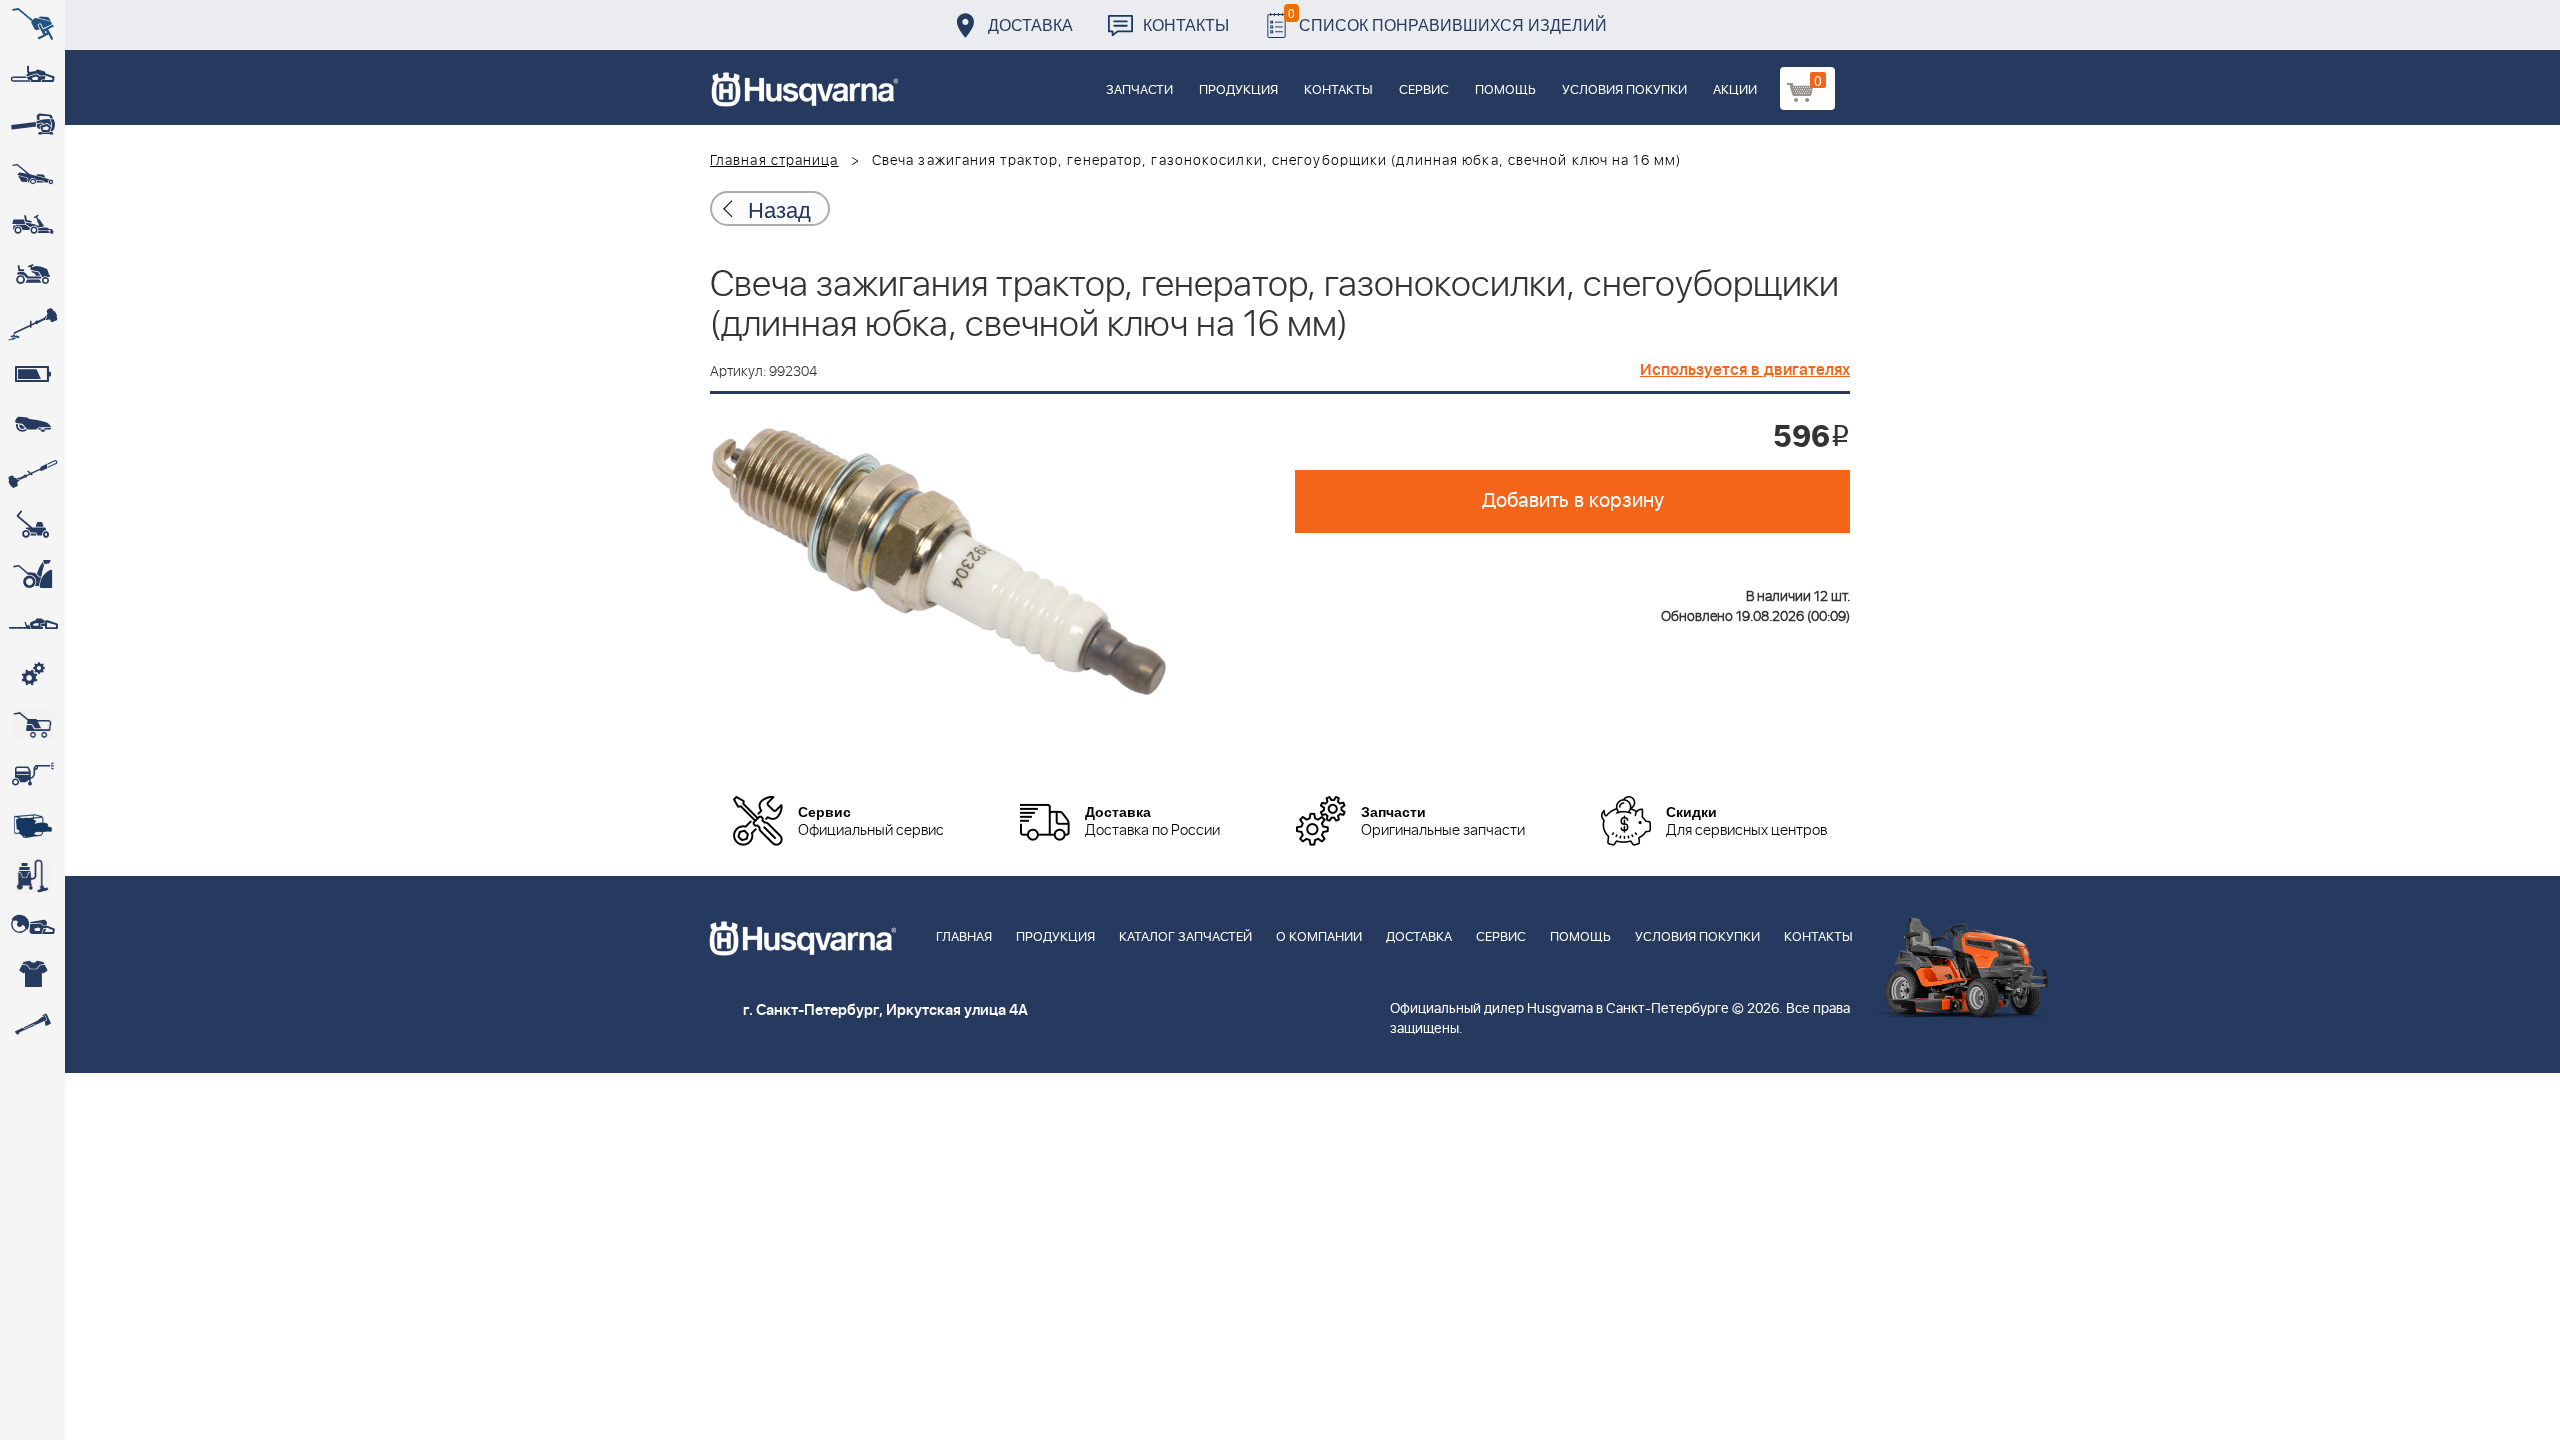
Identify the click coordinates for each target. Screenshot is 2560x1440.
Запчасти (1139, 90)
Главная (964, 937)
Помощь (1505, 90)
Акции (1735, 90)
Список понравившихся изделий (1447, 19)
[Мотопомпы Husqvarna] (32, 825)
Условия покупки (1624, 90)
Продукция (1238, 90)
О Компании (1319, 937)
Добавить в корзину (1573, 501)
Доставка (1030, 24)
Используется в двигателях (1745, 370)
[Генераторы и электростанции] (32, 725)
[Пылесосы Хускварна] (32, 875)
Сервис (1424, 90)
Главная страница (774, 161)
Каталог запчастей (1185, 937)
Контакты (1186, 24)
